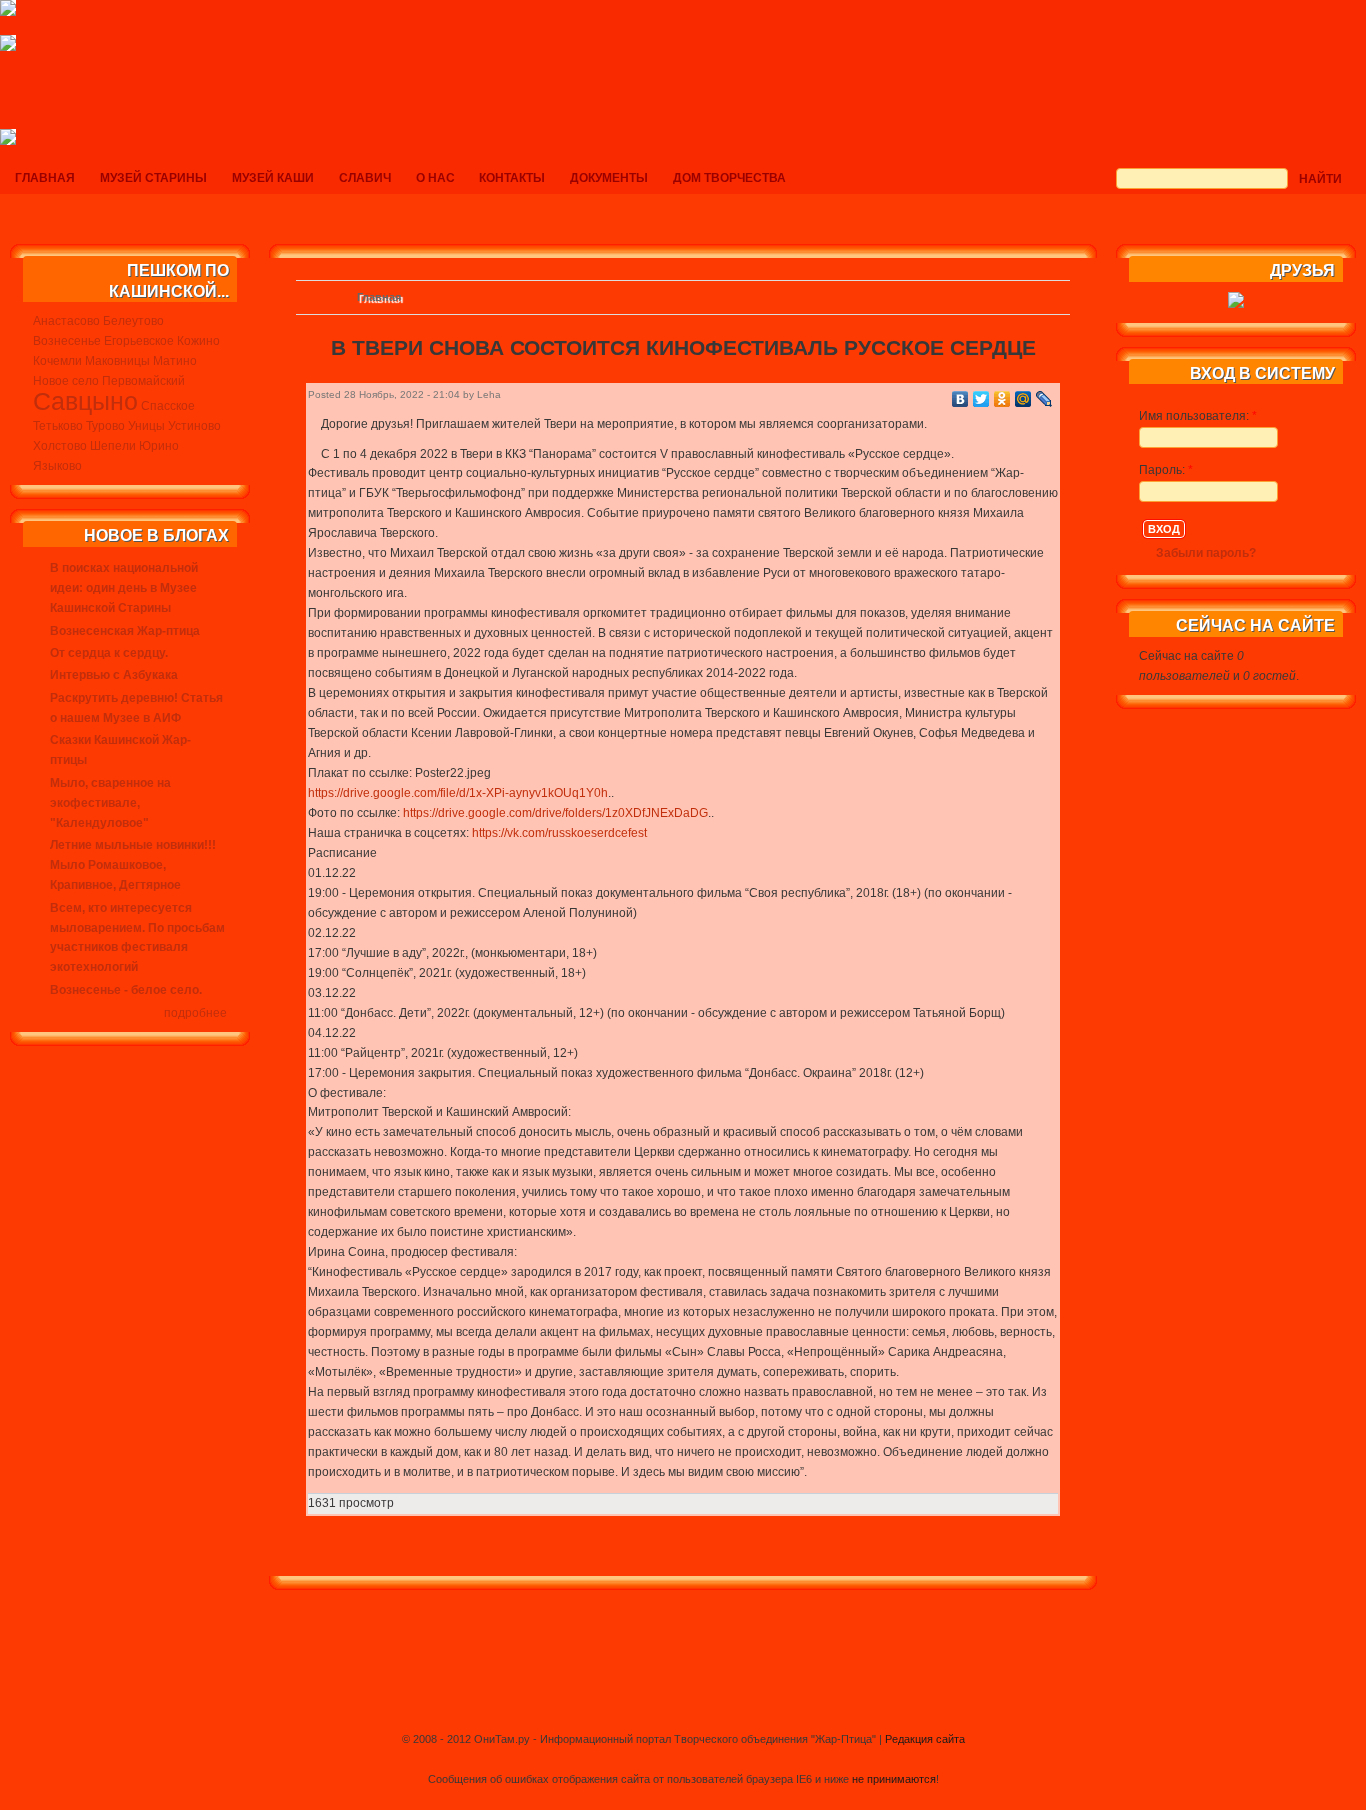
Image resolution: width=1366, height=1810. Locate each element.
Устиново (194, 426)
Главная (379, 297)
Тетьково (58, 426)
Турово (105, 426)
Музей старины (153, 178)
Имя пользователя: (1198, 416)
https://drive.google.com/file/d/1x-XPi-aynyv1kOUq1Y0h (458, 793)
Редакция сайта (925, 1739)
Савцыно (85, 401)
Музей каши (273, 178)
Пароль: (1166, 470)
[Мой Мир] (1023, 399)
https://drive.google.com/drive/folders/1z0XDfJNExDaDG (555, 813)
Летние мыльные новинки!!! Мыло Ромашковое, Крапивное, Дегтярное (133, 865)
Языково (57, 466)
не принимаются (894, 1779)
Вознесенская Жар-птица (125, 631)
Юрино (159, 446)
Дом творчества (729, 178)
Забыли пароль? (1206, 553)
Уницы (146, 426)
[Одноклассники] (1002, 399)
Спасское (168, 406)
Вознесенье (67, 341)
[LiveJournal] (1044, 399)
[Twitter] (981, 399)
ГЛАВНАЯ (45, 178)
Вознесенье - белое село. (126, 990)
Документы (609, 178)
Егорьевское (139, 341)
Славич (365, 178)
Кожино (198, 341)
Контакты (512, 178)
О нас (435, 178)
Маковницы (117, 361)
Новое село (66, 381)
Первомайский (143, 381)
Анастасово (66, 321)
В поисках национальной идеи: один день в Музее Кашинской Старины (124, 588)
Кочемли (57, 361)
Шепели (113, 446)
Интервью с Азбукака (114, 675)
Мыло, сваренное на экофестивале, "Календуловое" (110, 803)
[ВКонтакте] (960, 399)
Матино (175, 361)
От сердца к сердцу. (109, 653)
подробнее (195, 1013)
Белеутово (133, 321)
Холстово (60, 446)
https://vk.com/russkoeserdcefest (559, 833)
